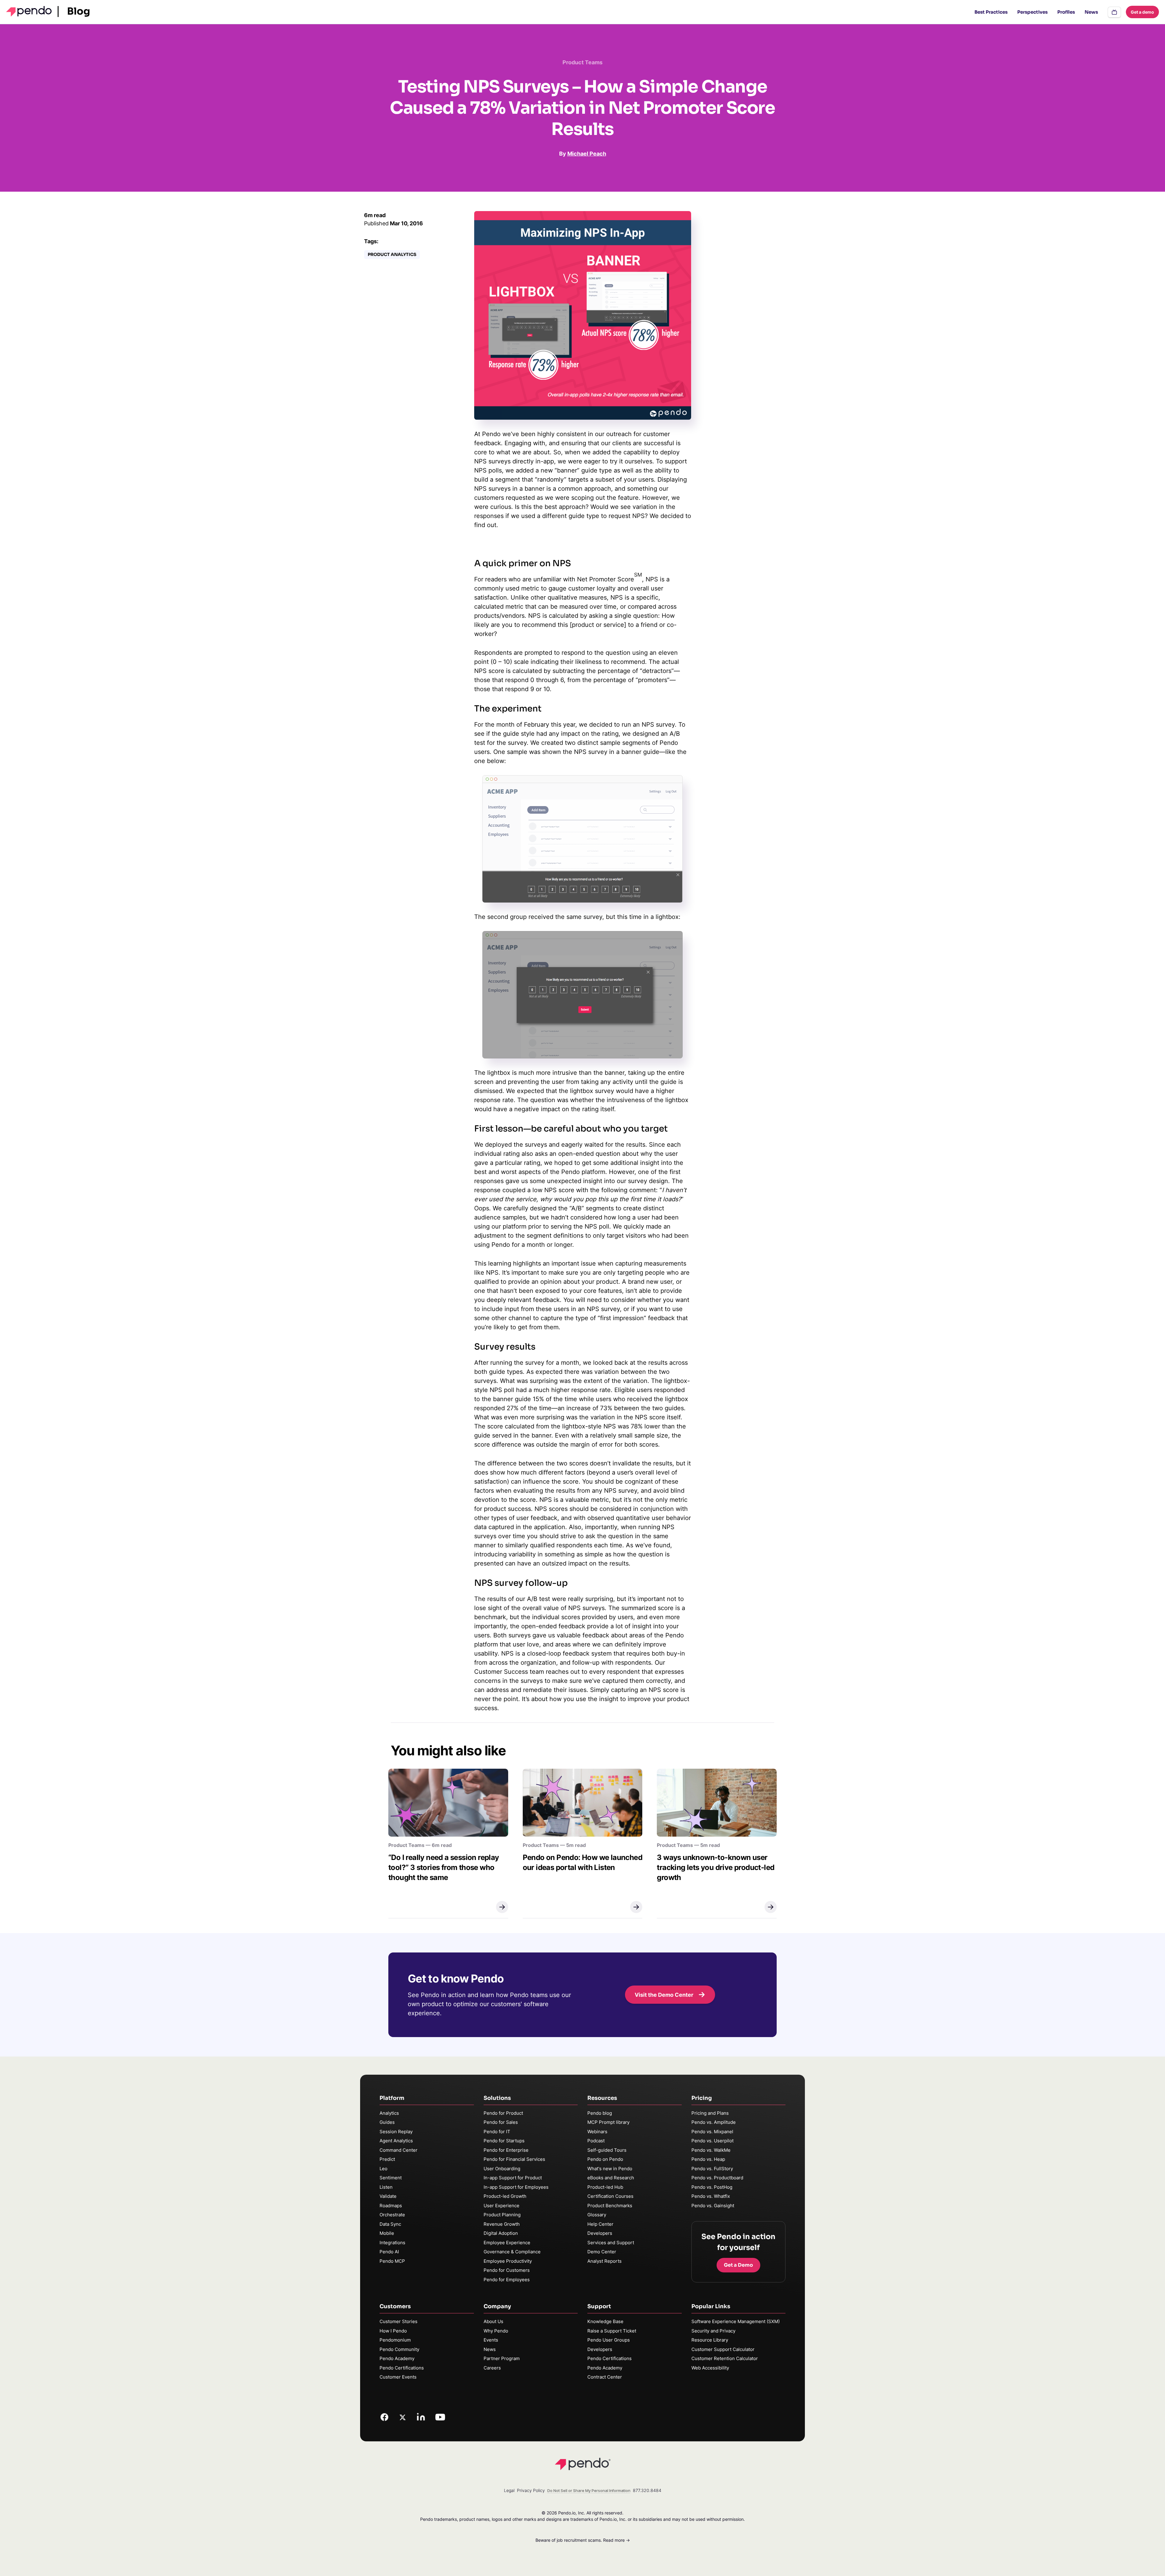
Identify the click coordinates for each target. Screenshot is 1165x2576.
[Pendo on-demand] (1114, 12)
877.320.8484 (647, 2490)
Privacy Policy (531, 2490)
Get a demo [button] (1142, 12)
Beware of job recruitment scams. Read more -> (583, 2540)
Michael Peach (587, 154)
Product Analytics (392, 254)
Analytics (389, 2113)
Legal (509, 2490)
